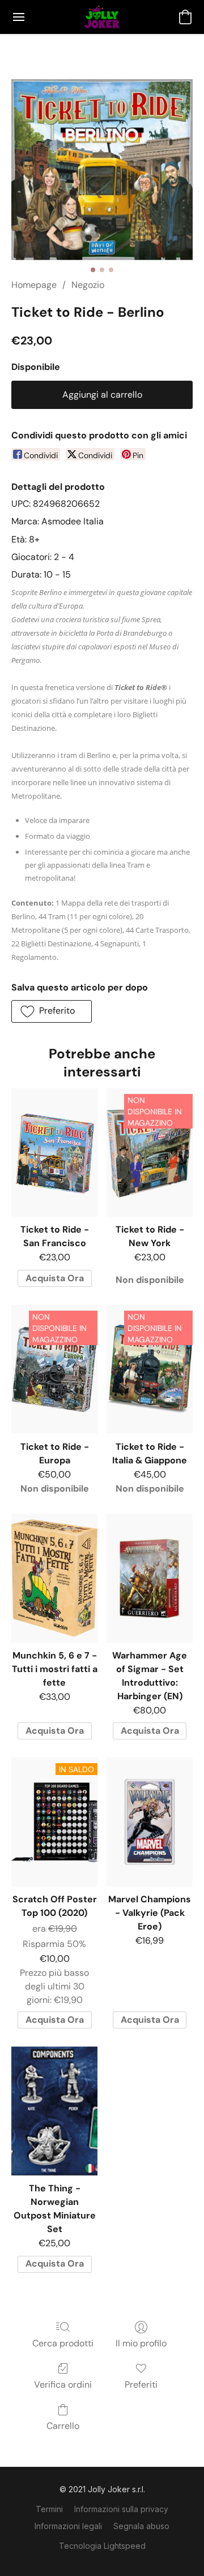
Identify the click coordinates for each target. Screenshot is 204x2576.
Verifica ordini (63, 2385)
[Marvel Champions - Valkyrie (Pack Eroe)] (150, 1822)
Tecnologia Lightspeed (102, 2546)
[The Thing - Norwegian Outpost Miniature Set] (54, 2111)
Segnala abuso (141, 2526)
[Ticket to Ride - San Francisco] (54, 1153)
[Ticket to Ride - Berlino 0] (102, 170)
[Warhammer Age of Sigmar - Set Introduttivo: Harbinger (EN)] (150, 1578)
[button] (102, 17)
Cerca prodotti (63, 2343)
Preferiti (141, 2385)
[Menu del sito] (19, 17)
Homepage (34, 285)
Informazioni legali (68, 2526)
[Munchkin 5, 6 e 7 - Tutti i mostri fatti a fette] (54, 1578)
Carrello (63, 2426)
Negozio (88, 285)
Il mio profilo (141, 2343)
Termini (49, 2509)
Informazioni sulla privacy (121, 2509)
